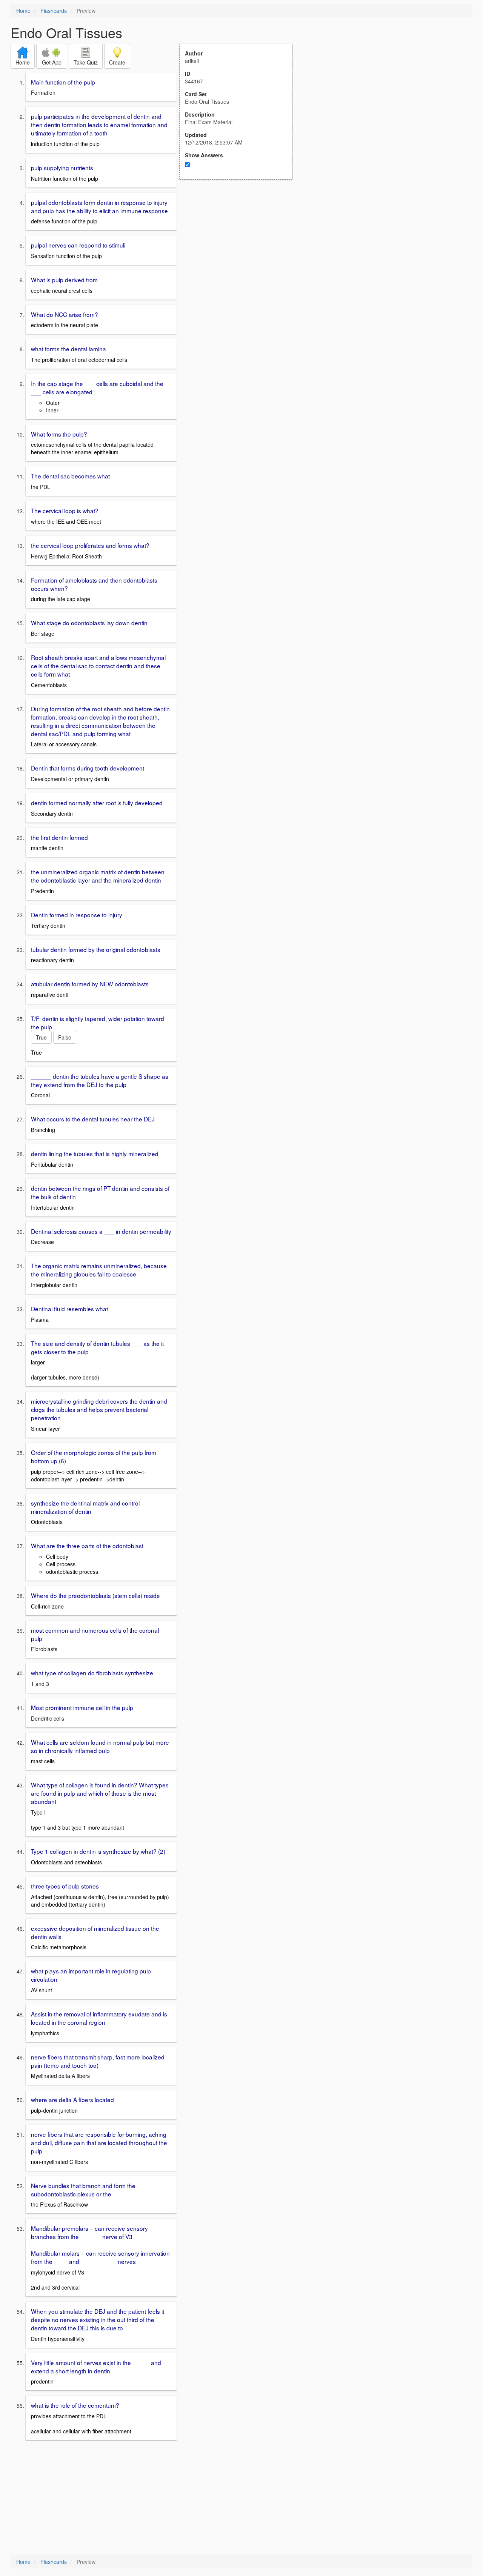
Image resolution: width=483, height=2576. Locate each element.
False (65, 1037)
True (41, 1037)
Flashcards (54, 11)
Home (23, 11)
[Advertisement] (240, 254)
